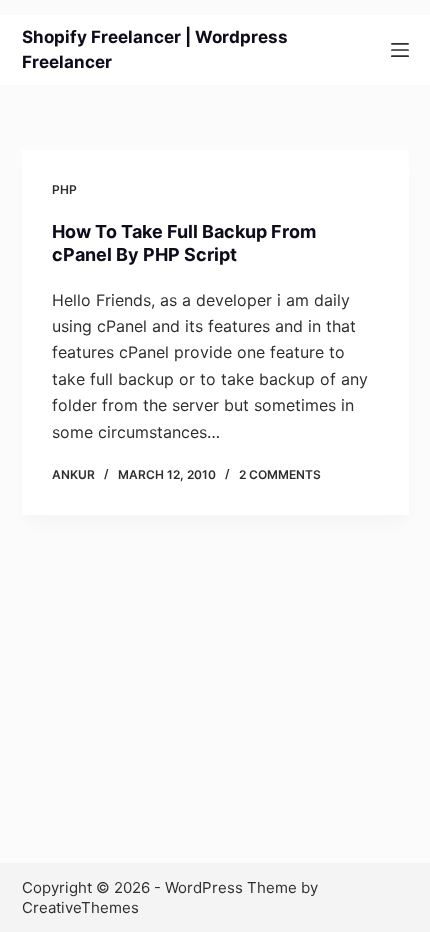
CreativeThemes (80, 907)
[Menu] (400, 50)
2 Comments (280, 474)
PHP (64, 189)
